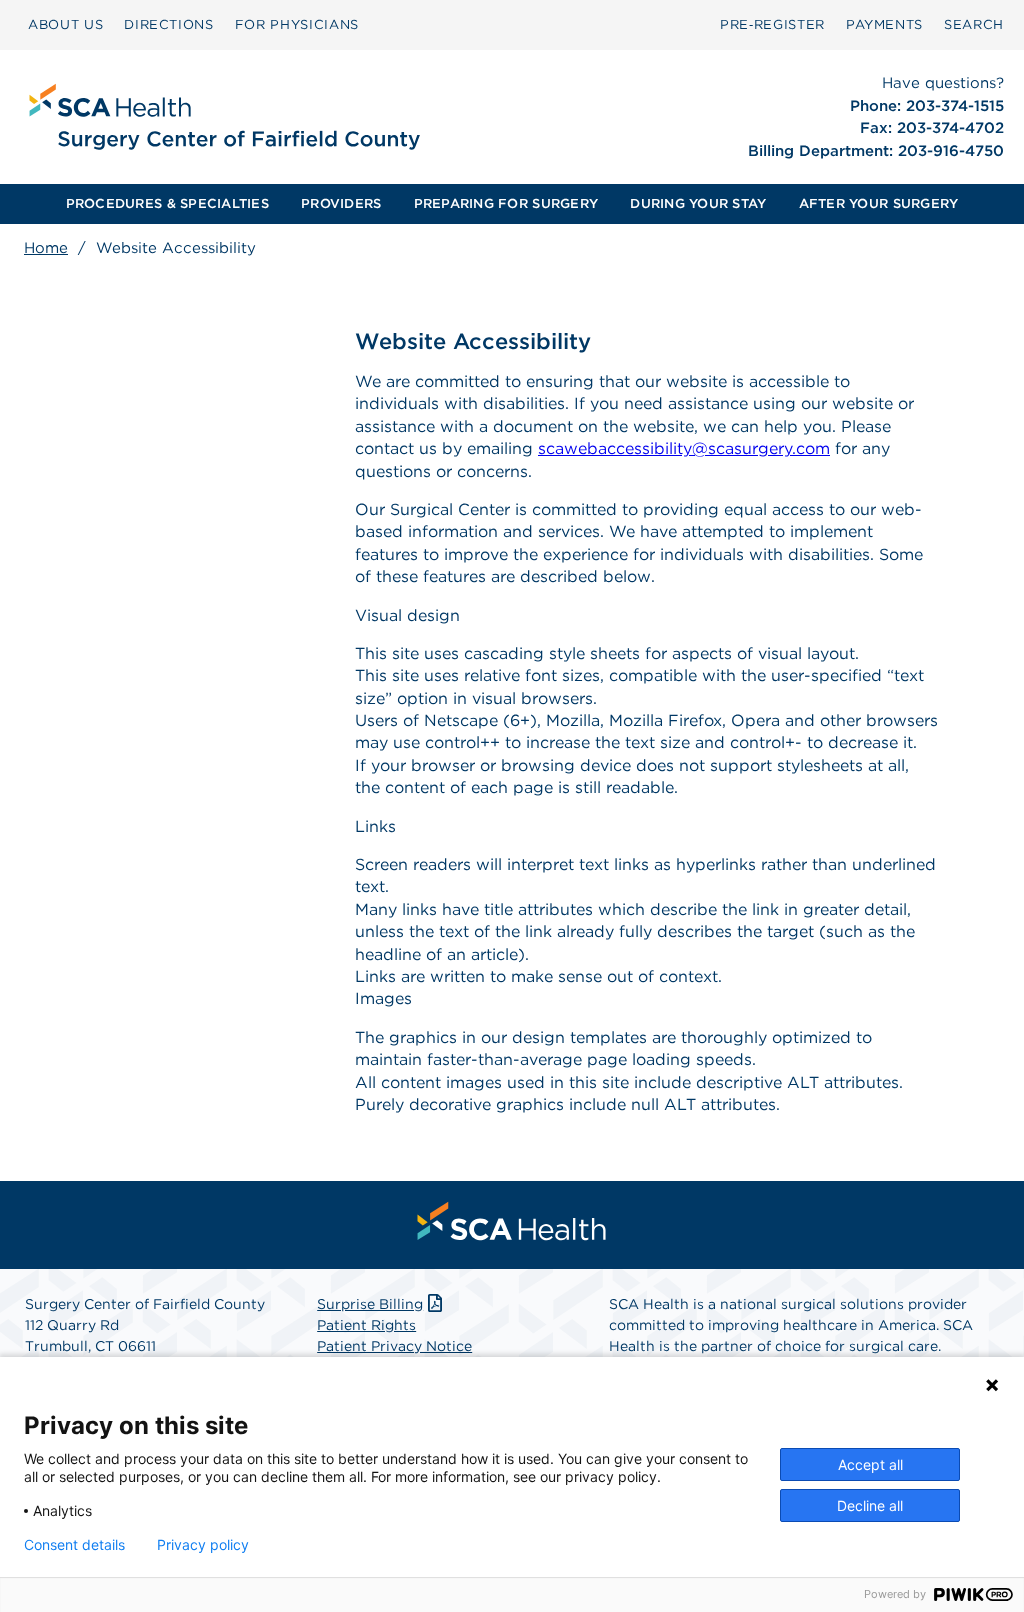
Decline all (870, 1505)
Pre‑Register (772, 24)
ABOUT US (65, 24)
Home (46, 248)
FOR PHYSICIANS (297, 24)
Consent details (74, 1545)
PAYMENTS (884, 24)
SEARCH (974, 24)
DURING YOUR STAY (698, 203)
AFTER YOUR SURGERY (879, 203)
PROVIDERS (341, 203)
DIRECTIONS (169, 24)
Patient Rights (366, 1325)
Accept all (870, 1464)
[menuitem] (65, 25)
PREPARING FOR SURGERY (506, 203)
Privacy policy (203, 1545)
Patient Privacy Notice (394, 1346)
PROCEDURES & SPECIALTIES (167, 203)
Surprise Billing (370, 1304)
